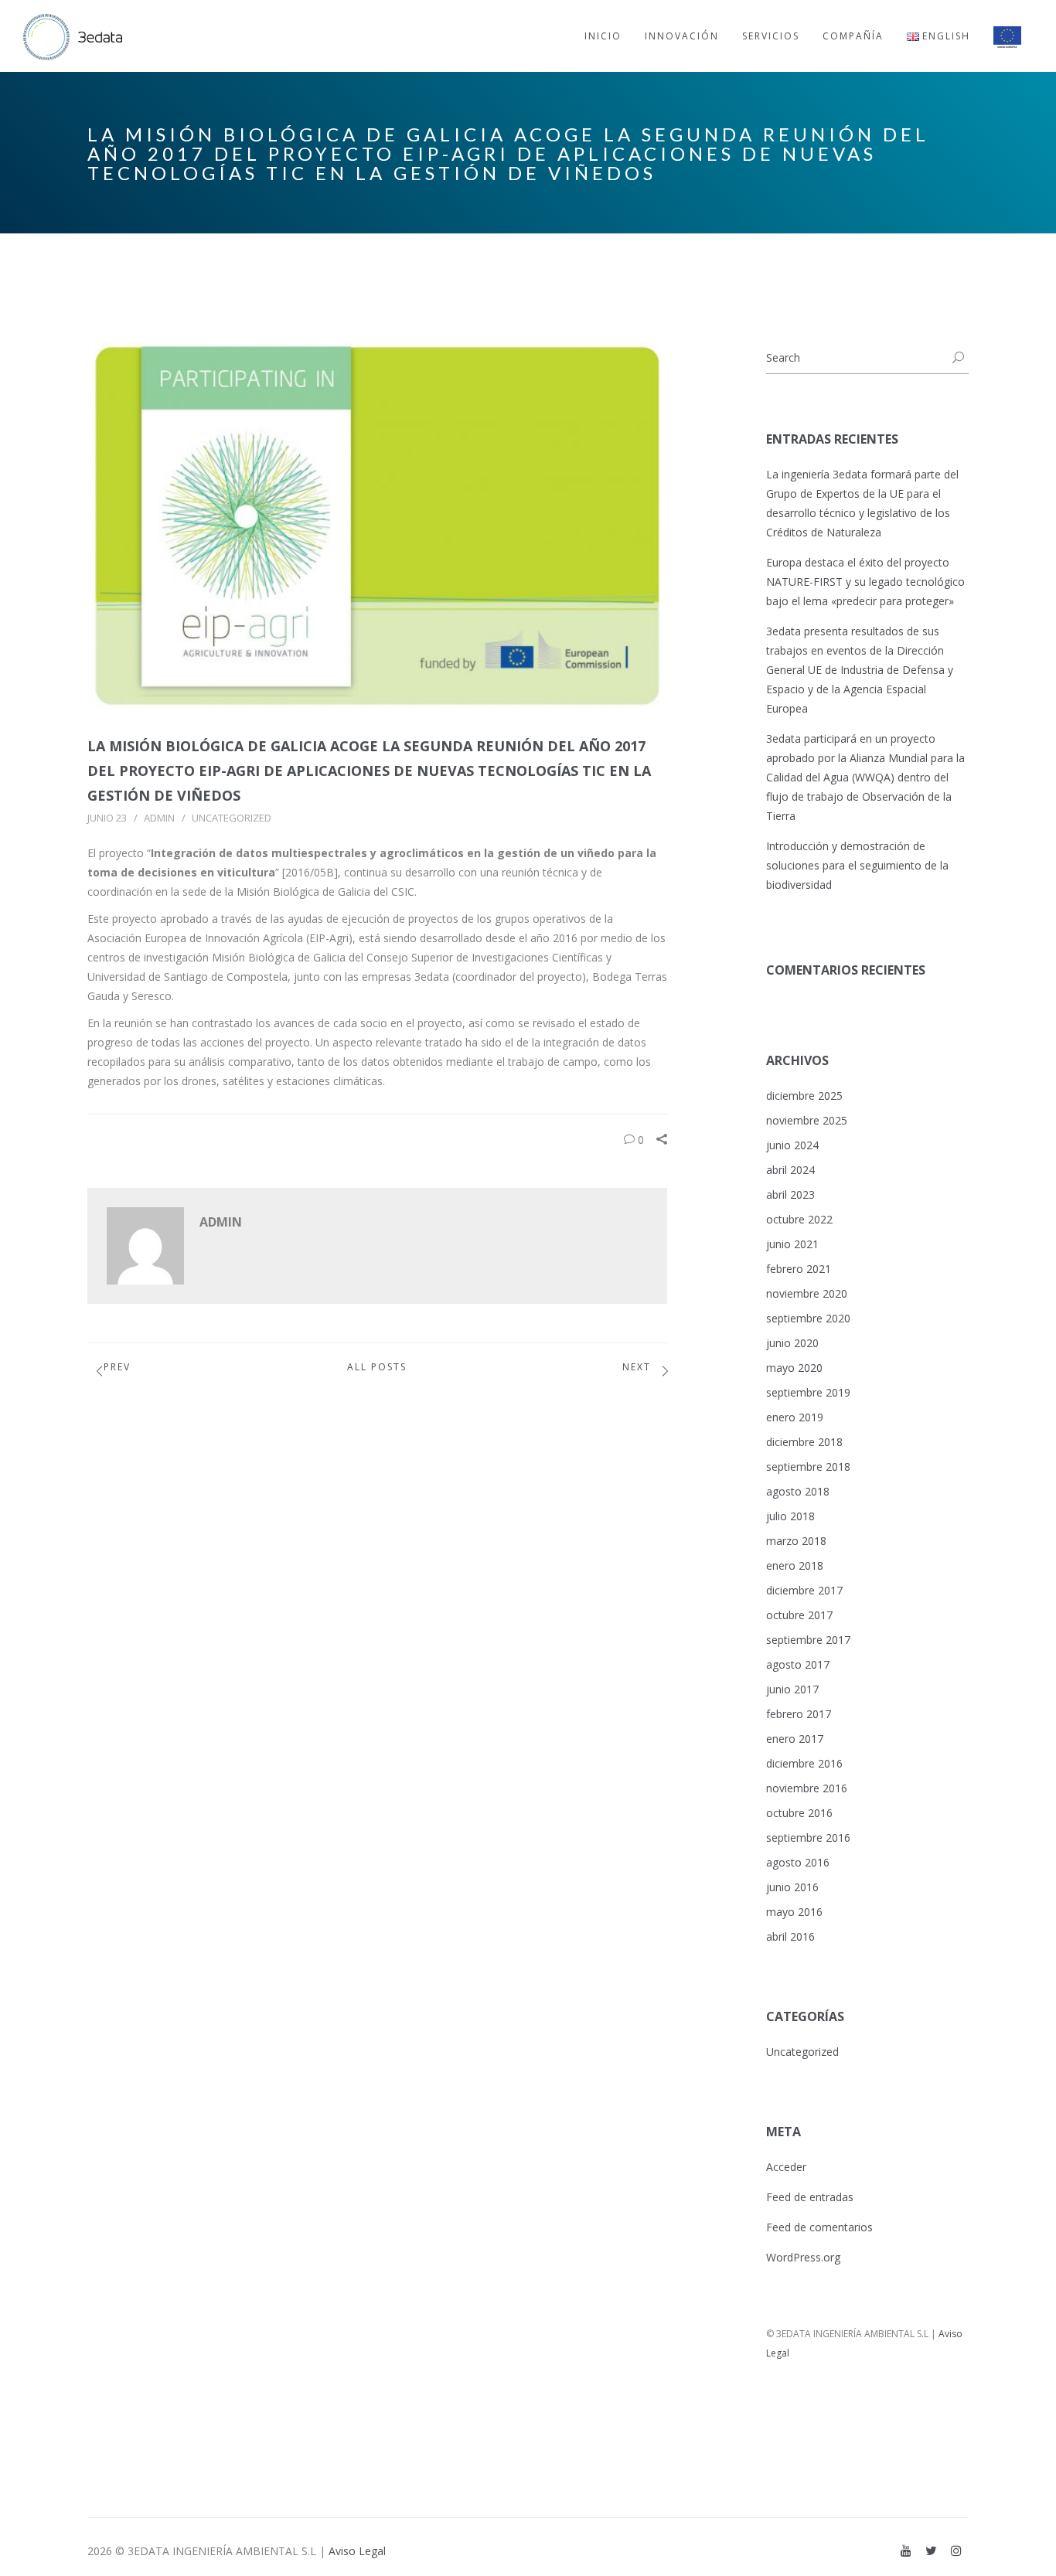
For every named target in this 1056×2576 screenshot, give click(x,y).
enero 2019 (795, 1417)
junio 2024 (792, 1145)
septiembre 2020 (808, 1318)
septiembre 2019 (808, 1392)
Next (637, 1367)
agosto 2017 (798, 1664)
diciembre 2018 (804, 1442)
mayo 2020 (794, 1368)
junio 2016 (792, 1887)
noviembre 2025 (807, 1120)
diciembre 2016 (804, 1763)
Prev (117, 1367)
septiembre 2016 (808, 1838)
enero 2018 (795, 1565)
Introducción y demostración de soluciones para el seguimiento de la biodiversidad (857, 865)
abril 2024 (790, 1170)
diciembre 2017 (804, 1590)
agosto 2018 (798, 1491)
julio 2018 (790, 1516)
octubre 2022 (799, 1219)
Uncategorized (232, 818)
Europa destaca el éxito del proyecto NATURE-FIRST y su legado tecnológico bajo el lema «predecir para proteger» (865, 582)
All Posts (377, 1367)
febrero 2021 (799, 1269)
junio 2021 (792, 1244)
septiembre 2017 (808, 1640)
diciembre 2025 (804, 1096)
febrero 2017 (799, 1714)
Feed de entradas (810, 2197)
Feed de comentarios (819, 2227)
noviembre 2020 (807, 1293)
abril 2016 (790, 1936)
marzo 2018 (796, 1541)
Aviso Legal (357, 2551)
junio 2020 (792, 1343)
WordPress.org (803, 2257)
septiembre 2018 (808, 1467)
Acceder (786, 2167)
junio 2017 (792, 1689)
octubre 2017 (799, 1615)
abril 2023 (790, 1194)
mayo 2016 (794, 1912)
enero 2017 (795, 1739)
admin (159, 818)
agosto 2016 (798, 1862)
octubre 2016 (799, 1813)
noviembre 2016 (807, 1788)
